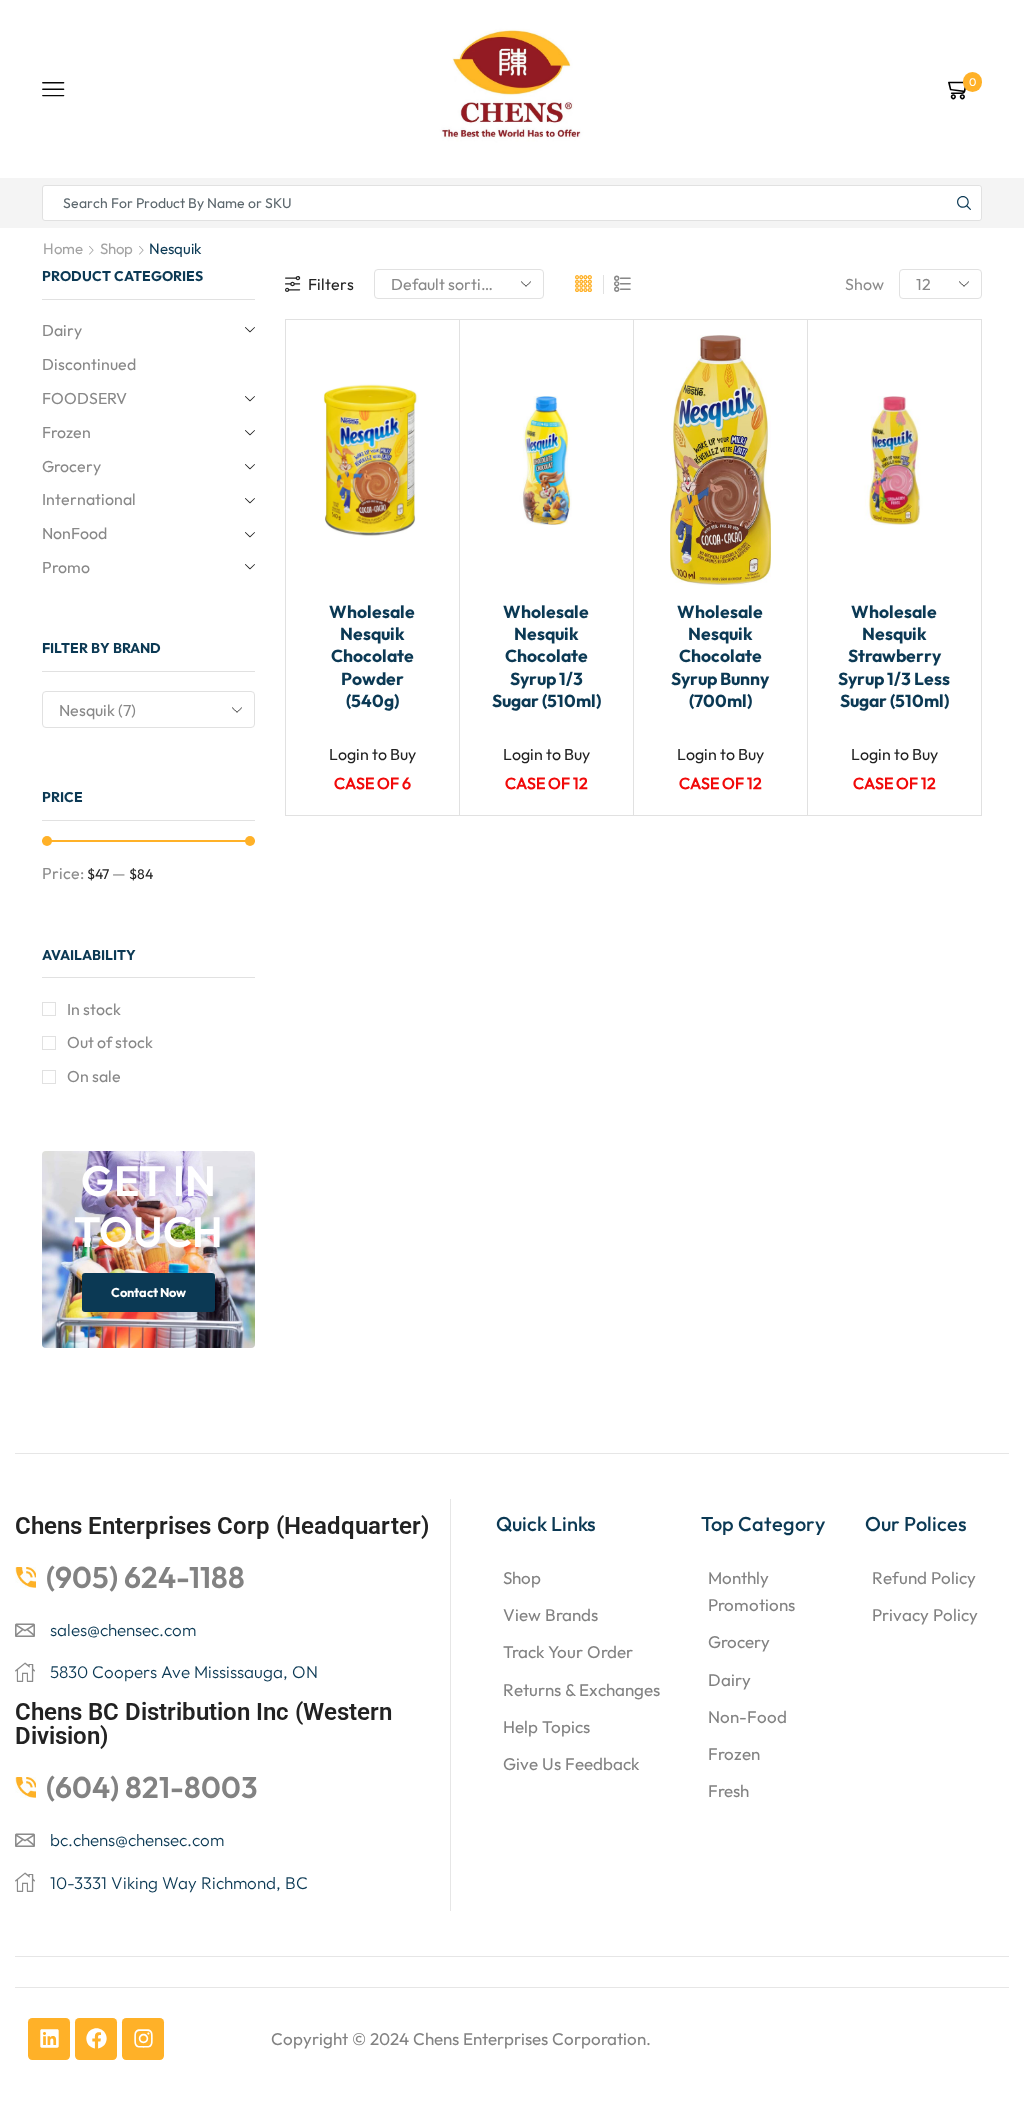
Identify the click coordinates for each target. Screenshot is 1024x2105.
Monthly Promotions (751, 1591)
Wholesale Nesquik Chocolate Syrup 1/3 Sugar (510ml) (546, 656)
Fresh (728, 1790)
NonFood (74, 533)
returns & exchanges (581, 1689)
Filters (331, 284)
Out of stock (110, 1042)
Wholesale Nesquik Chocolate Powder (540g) (372, 656)
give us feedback (571, 1763)
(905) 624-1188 (145, 1577)
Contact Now (148, 1292)
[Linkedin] (49, 2039)
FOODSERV (84, 398)
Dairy (62, 330)
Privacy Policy (925, 1614)
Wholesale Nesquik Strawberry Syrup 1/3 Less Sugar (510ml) (894, 656)
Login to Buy (372, 754)
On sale (94, 1076)
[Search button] (964, 203)
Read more (423, 501)
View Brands (550, 1614)
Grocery (71, 466)
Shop (116, 248)
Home (63, 248)
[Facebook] (96, 2039)
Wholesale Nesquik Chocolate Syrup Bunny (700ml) (720, 656)
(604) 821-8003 (152, 1787)
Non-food (747, 1716)
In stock (94, 1009)
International (89, 499)
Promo (66, 567)
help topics (546, 1726)
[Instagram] (143, 2039)
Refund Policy (924, 1577)
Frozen (66, 432)
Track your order (568, 1651)
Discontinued (89, 364)
